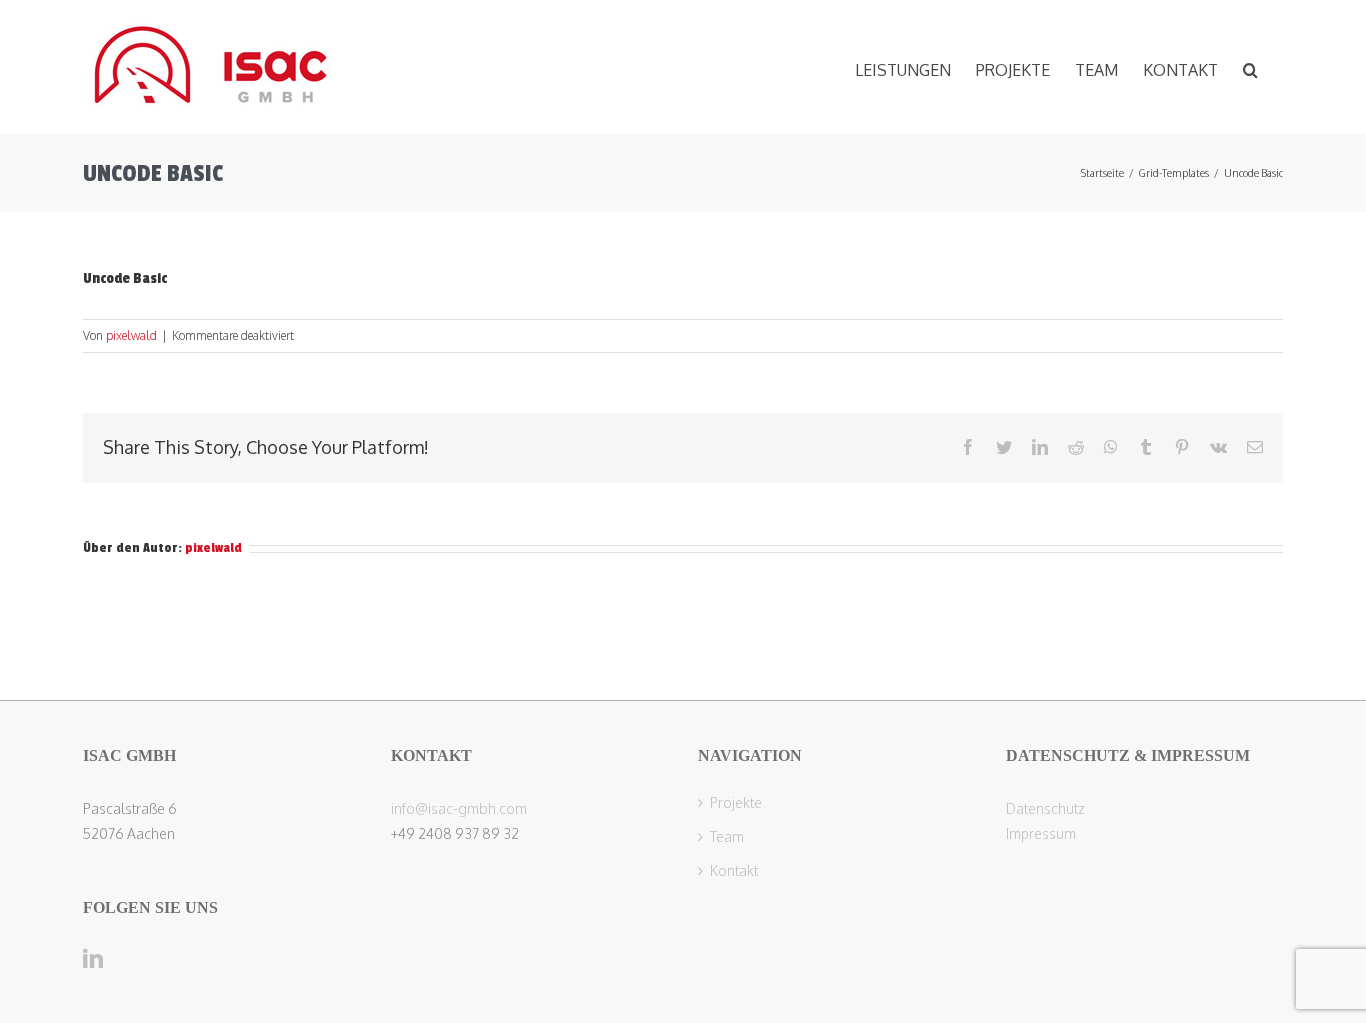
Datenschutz (1045, 808)
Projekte (736, 803)
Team (727, 837)
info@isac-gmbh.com (459, 808)
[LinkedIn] (93, 959)
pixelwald (131, 335)
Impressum (1041, 833)
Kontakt (734, 871)
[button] (1250, 67)
